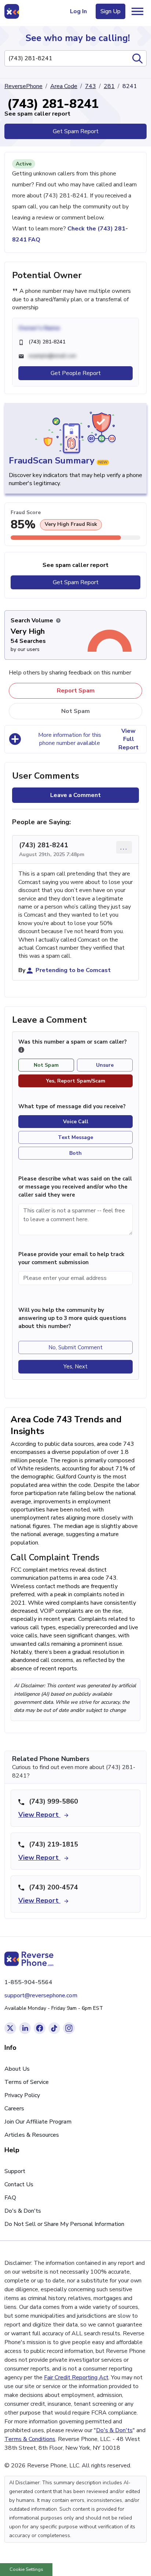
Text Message (75, 1137)
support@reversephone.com (41, 1995)
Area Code (64, 86)
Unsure (105, 1065)
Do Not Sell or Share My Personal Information (64, 2224)
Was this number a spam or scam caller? (73, 1042)
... (124, 847)
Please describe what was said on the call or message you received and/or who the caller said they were (75, 1187)
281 (109, 86)
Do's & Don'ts (23, 2211)
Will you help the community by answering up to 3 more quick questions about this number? (72, 1318)
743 (91, 86)
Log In (78, 11)
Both (75, 1153)
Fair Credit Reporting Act (76, 2377)
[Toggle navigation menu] (137, 11)
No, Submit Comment (75, 1347)
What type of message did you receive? (72, 1106)
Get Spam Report (76, 131)
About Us (17, 2069)
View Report (39, 1815)
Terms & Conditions (30, 2439)
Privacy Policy (22, 2095)
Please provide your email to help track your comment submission (71, 1258)
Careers (14, 2109)
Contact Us (19, 2184)
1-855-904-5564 (28, 1982)
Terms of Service (27, 2082)
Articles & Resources (32, 2135)
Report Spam (76, 691)
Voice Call (76, 1122)
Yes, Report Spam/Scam (76, 1081)
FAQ (10, 2198)
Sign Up (111, 11)
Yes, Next (75, 1367)
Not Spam (75, 711)
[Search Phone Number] (137, 58)
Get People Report (76, 373)
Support (15, 2171)
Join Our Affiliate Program (38, 2122)
